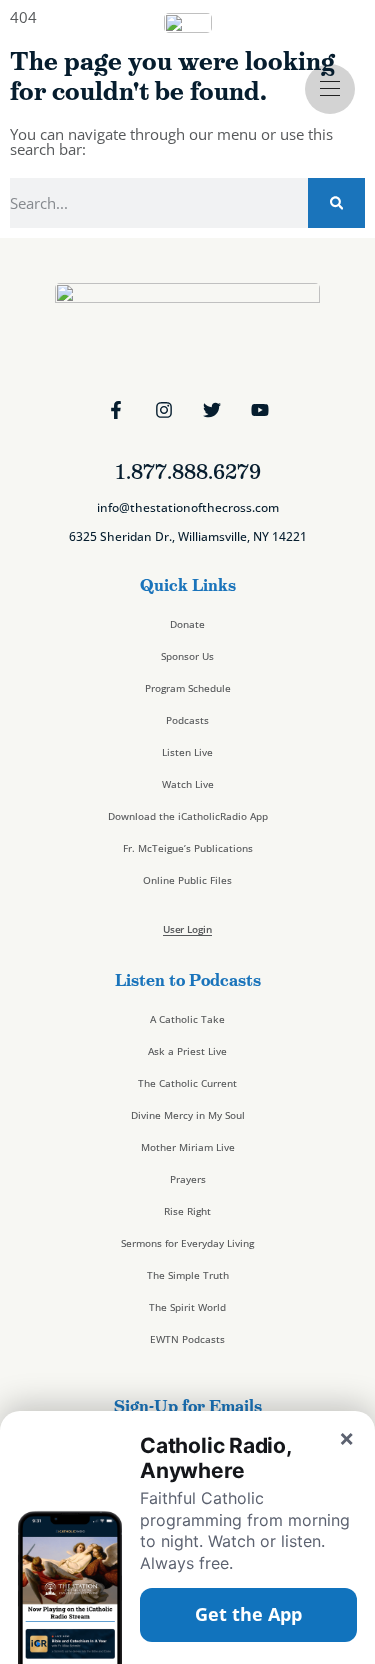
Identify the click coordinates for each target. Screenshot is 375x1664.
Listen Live (187, 752)
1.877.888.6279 (187, 472)
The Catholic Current (187, 1083)
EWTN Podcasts (187, 1339)
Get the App (248, 1614)
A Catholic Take (187, 1019)
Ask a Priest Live (187, 1051)
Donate (187, 624)
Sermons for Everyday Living (187, 1243)
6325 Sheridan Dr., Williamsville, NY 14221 (188, 536)
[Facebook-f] (116, 410)
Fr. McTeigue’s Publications (188, 848)
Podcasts (187, 720)
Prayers (188, 1179)
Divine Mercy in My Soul (188, 1115)
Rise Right (187, 1211)
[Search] (336, 203)
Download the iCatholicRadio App (188, 816)
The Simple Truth (188, 1275)
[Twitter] (212, 410)
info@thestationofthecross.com (188, 507)
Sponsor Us (187, 656)
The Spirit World (187, 1307)
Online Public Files (187, 880)
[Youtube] (260, 410)
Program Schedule (188, 688)
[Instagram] (164, 410)
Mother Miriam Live (188, 1147)
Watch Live (188, 784)
